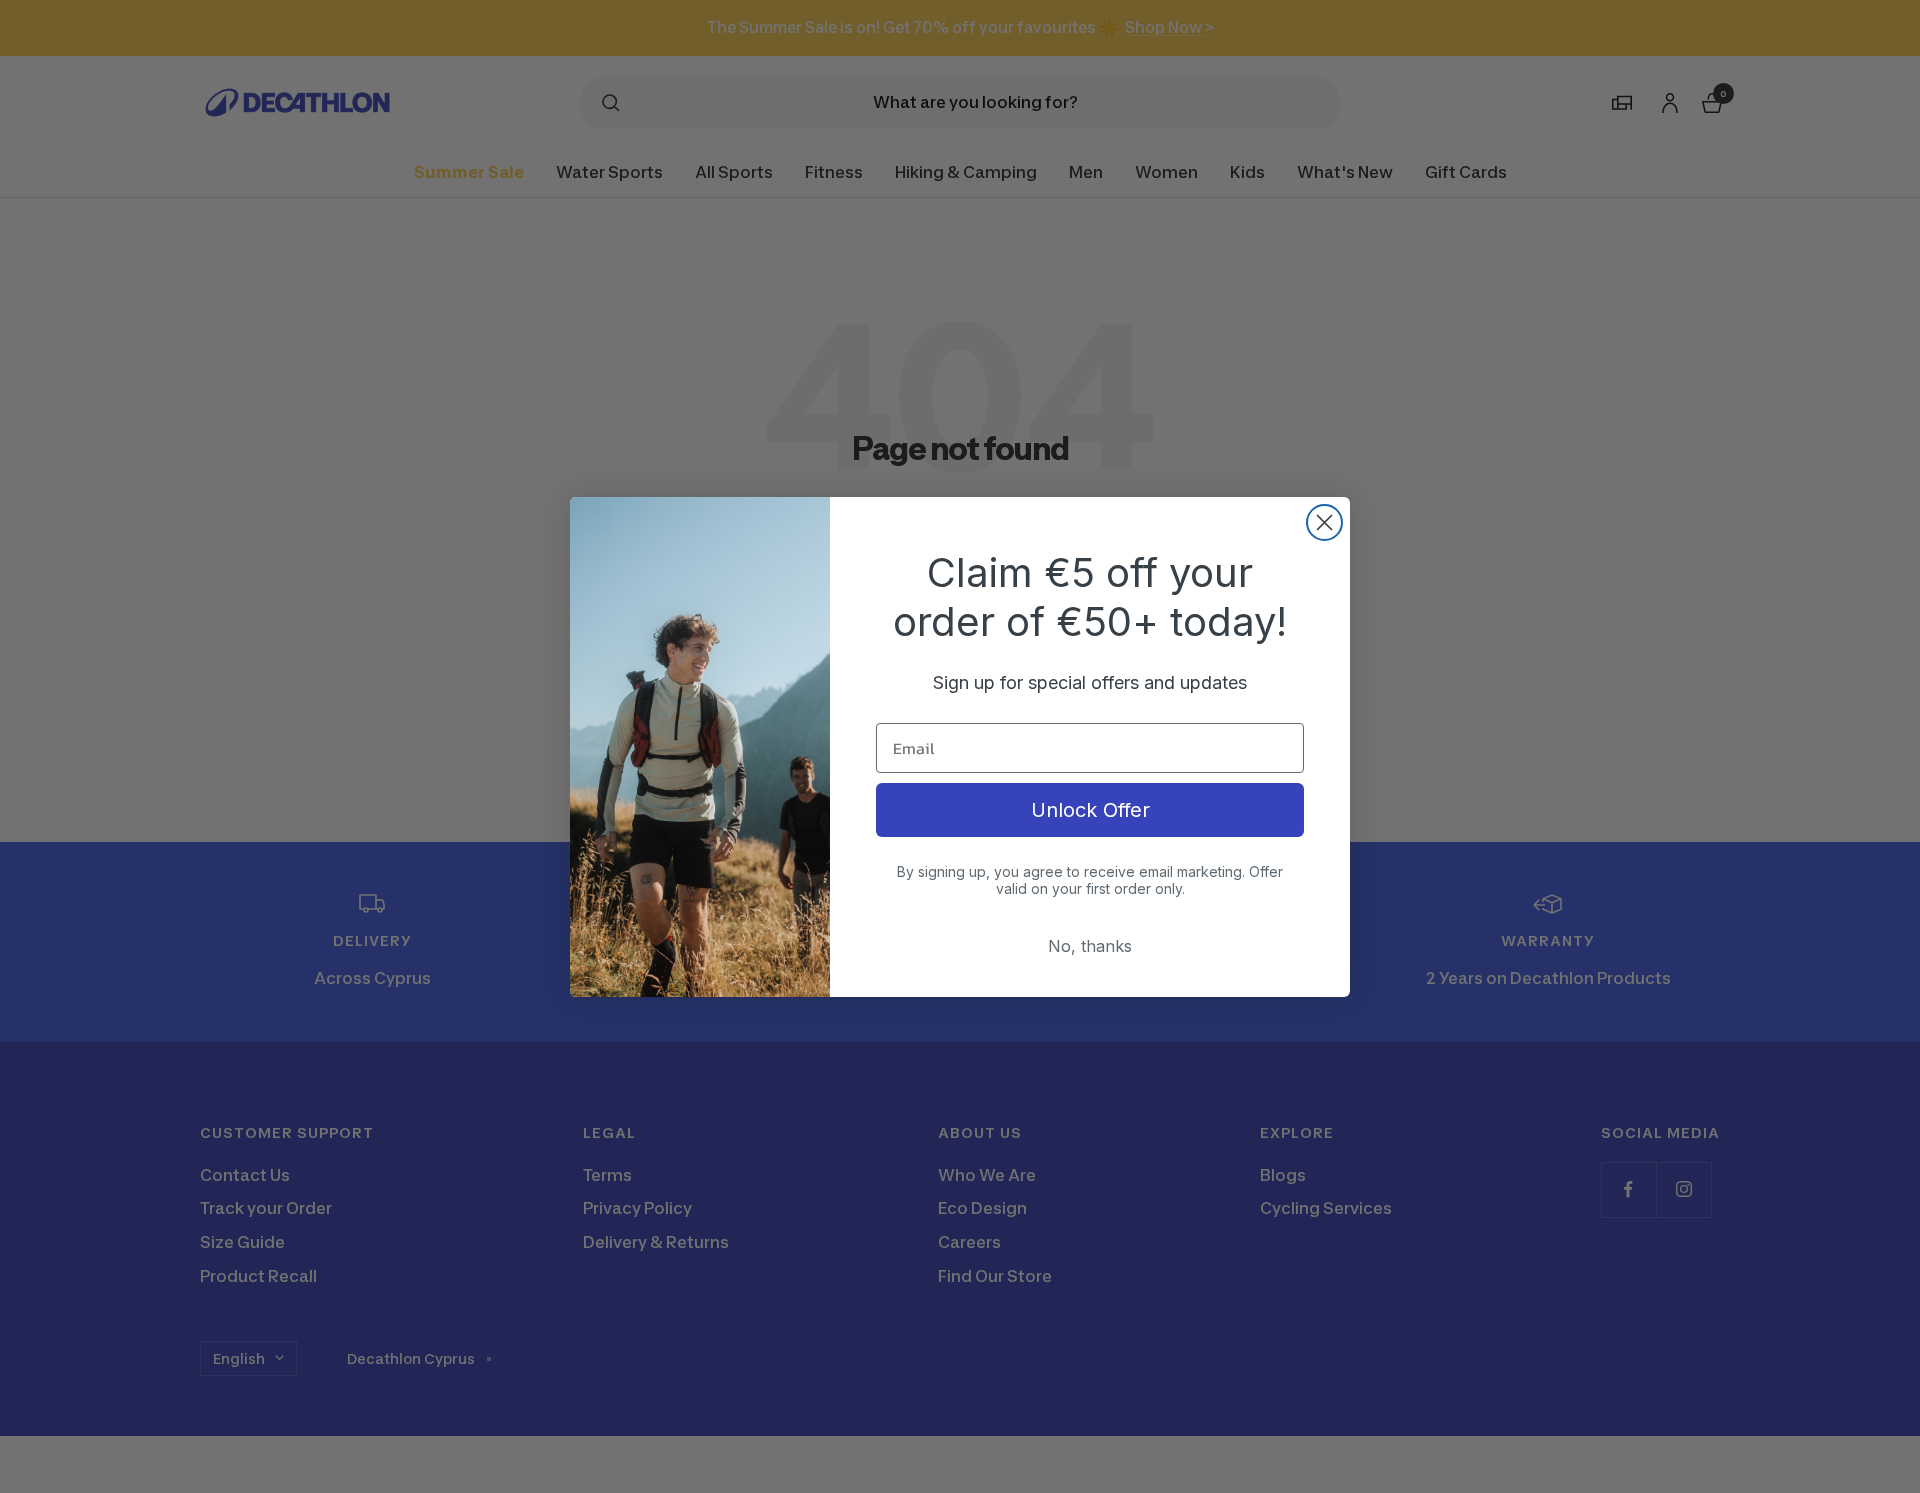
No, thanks (1090, 946)
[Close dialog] (1324, 522)
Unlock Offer (1090, 810)
